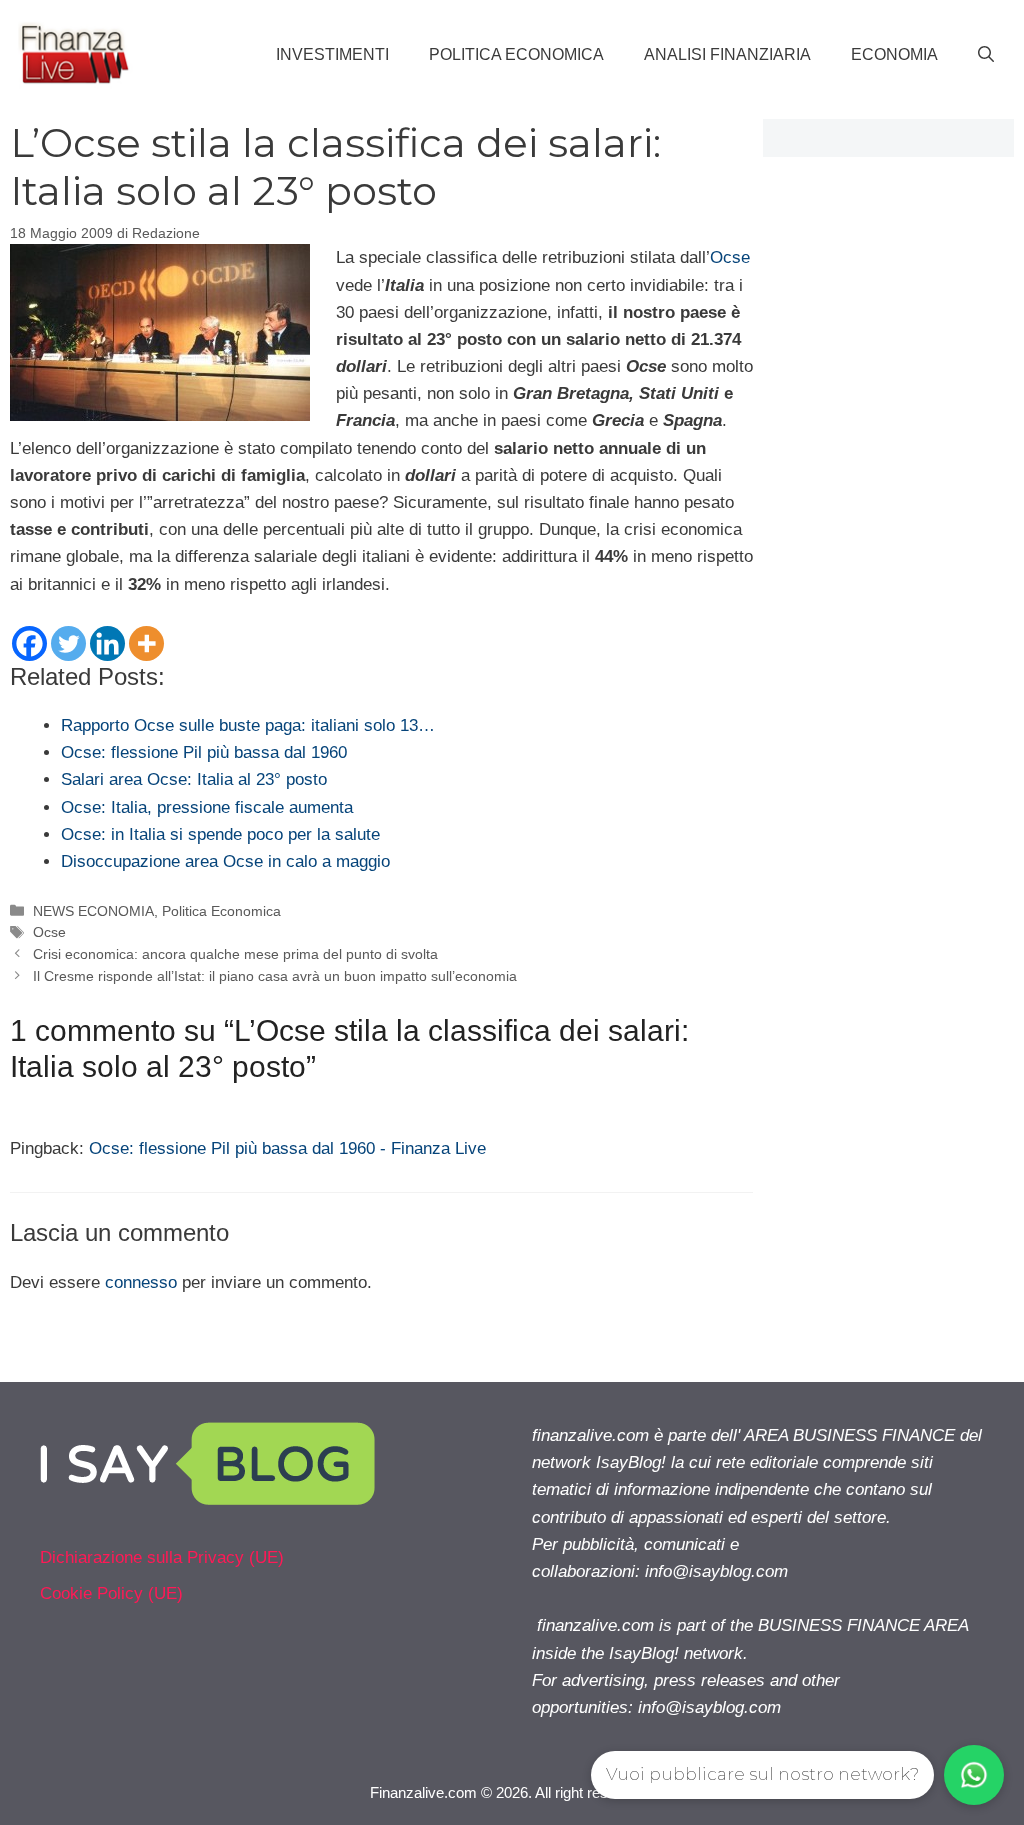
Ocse (730, 257)
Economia (894, 54)
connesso (141, 1282)
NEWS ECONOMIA (93, 911)
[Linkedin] (107, 643)
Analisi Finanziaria (727, 54)
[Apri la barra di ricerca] (986, 55)
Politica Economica (516, 54)
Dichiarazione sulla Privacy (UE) (162, 1557)
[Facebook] (29, 643)
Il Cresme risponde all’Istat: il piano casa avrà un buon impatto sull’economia (275, 976)
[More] (146, 643)
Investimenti (332, 54)
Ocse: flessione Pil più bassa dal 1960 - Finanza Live (287, 1148)
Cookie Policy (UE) (111, 1593)
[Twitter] (68, 643)
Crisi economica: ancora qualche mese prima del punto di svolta (235, 954)
